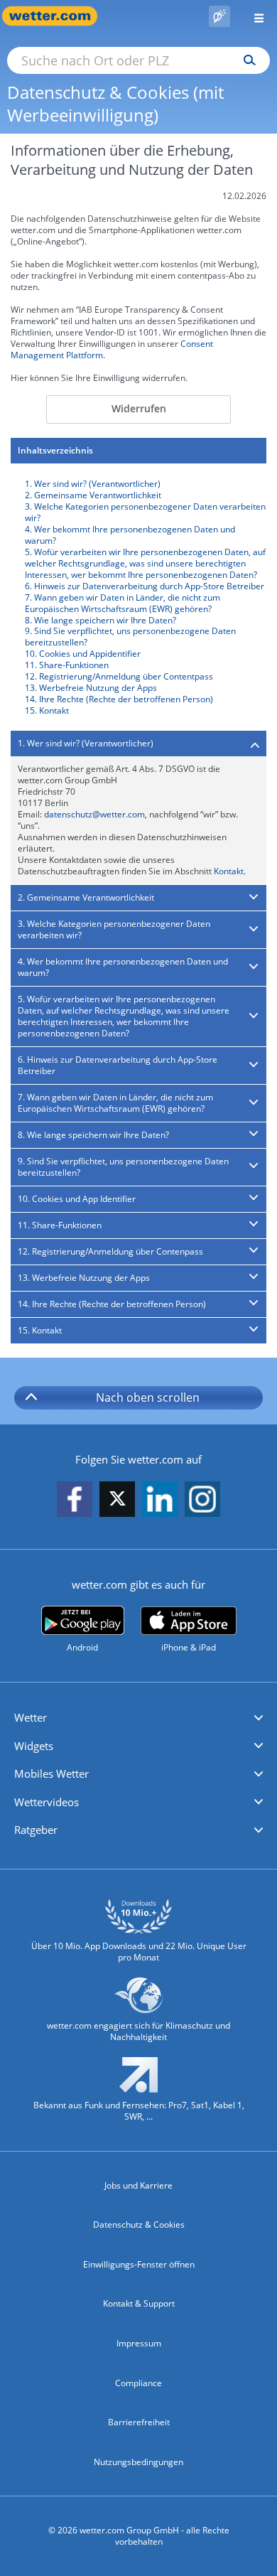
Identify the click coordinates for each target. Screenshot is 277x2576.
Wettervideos (47, 1802)
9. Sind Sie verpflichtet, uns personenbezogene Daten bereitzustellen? (130, 637)
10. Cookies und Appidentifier (83, 654)
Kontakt (229, 871)
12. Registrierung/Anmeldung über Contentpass (119, 676)
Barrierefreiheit (139, 2422)
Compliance (138, 2383)
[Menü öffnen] (254, 16)
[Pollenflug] (219, 16)
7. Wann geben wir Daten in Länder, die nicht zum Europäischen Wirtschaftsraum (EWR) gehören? (123, 603)
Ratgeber (36, 1830)
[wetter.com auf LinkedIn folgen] (160, 1499)
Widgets (34, 1746)
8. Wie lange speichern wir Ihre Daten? (101, 620)
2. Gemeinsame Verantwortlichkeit (93, 495)
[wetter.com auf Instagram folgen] (202, 1499)
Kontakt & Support (139, 2303)
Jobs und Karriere (138, 2185)
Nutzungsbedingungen (138, 2462)
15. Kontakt (47, 710)
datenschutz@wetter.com (94, 814)
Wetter (31, 1717)
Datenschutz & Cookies (139, 2225)
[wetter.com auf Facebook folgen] (75, 1499)
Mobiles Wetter (51, 1773)
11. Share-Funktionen (67, 665)
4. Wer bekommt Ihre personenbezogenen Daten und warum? (130, 535)
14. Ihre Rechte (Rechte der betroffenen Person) (119, 699)
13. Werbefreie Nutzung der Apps (91, 688)
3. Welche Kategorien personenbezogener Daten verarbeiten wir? (145, 512)
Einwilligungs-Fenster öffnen (139, 2264)
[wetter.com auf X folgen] (117, 1502)
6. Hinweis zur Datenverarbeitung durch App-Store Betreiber (145, 586)
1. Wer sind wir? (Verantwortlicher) (93, 484)
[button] (138, 1718)
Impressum (139, 2343)
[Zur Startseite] (57, 16)
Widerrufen (139, 408)
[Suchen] (246, 60)
